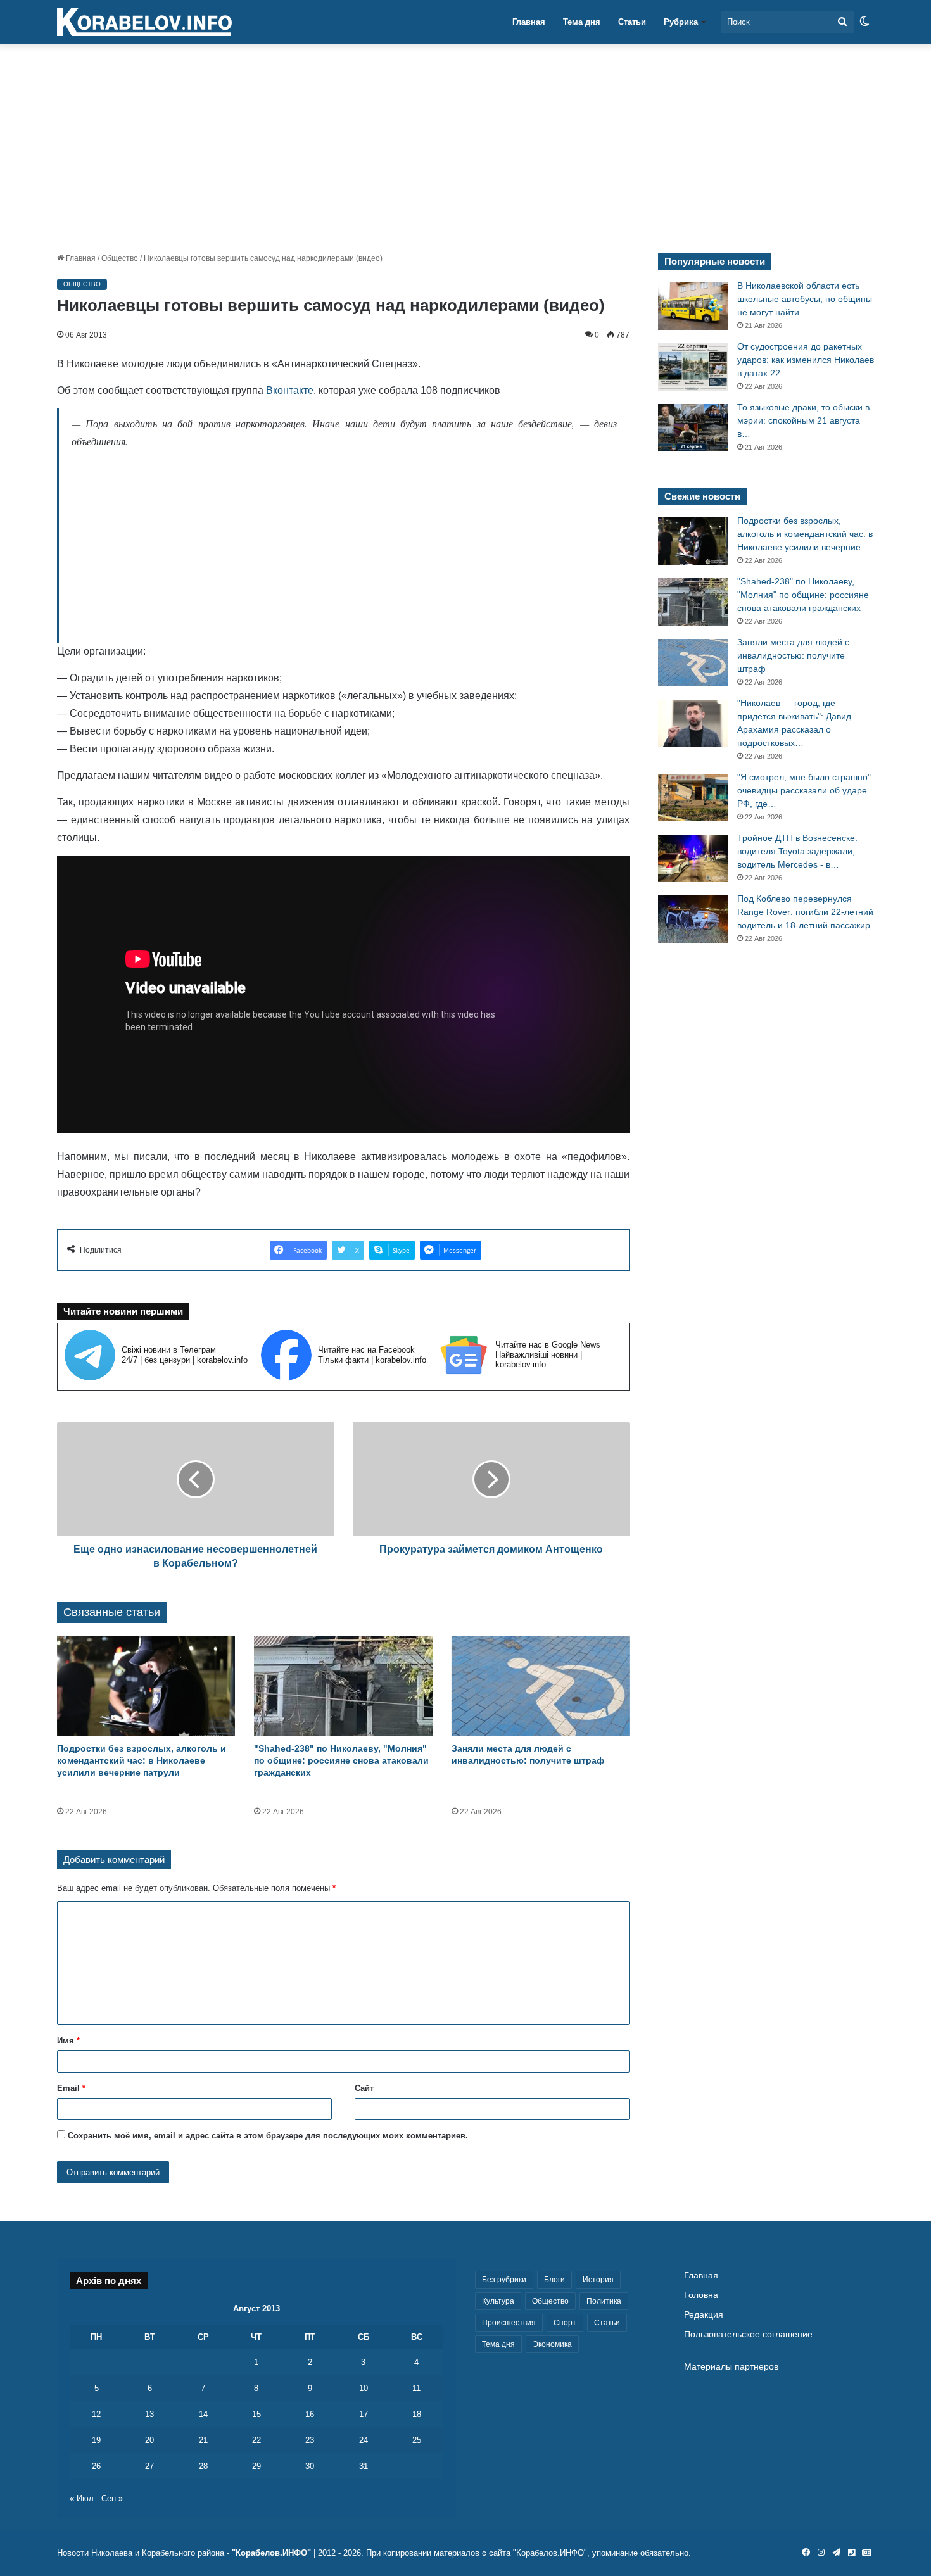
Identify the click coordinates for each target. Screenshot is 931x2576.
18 (417, 2414)
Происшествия (509, 2323)
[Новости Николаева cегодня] (144, 22)
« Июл (82, 2498)
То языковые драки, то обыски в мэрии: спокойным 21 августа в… (803, 420)
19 (96, 2440)
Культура (498, 2301)
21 (203, 2440)
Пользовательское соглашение (748, 2334)
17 (364, 2414)
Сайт (364, 2088)
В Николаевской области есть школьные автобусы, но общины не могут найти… (805, 299)
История (598, 2280)
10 (364, 2388)
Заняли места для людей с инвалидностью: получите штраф (793, 655)
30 (310, 2466)
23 (310, 2440)
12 (96, 2414)
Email (71, 2088)
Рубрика (681, 22)
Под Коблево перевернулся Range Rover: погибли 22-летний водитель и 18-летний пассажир (805, 912)
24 (364, 2440)
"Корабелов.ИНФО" (271, 2553)
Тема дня (582, 22)
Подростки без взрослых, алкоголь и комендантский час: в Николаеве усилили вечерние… (805, 534)
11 (416, 2388)
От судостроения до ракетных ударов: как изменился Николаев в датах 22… (806, 360)
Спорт (565, 2323)
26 (96, 2466)
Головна (701, 2295)
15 (256, 2414)
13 (149, 2414)
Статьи (632, 22)
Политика (604, 2301)
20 (149, 2440)
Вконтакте (290, 390)
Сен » (112, 2498)
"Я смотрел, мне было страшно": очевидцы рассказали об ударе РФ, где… (805, 790)
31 (364, 2466)
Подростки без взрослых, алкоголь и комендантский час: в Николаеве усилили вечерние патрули (142, 1760)
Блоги (554, 2280)
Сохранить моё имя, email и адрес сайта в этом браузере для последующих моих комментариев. (268, 2136)
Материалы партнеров (731, 2367)
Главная (529, 22)
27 (149, 2466)
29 (256, 2466)
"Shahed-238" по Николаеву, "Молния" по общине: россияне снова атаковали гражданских (341, 1760)
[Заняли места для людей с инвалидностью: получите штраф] (541, 1686)
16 (310, 2414)
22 (256, 2440)
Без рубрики (504, 2280)
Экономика (552, 2344)
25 (417, 2440)
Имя (68, 2041)
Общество (120, 258)
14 (203, 2414)
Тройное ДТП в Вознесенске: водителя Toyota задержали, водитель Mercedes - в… (797, 851)
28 (203, 2466)
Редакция (704, 2315)
